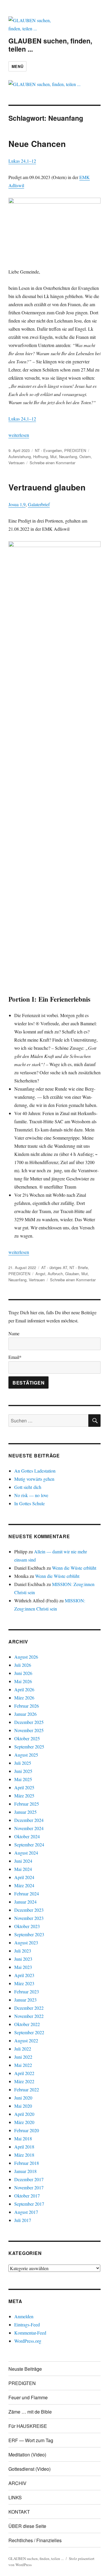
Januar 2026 (25, 1714)
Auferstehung (20, 457)
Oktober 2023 (27, 1926)
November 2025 (29, 1730)
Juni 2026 (23, 1673)
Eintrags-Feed (27, 2324)
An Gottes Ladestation (35, 1471)
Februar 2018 (27, 2163)
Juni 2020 (23, 2098)
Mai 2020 (23, 2106)
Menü (17, 66)
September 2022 (29, 2032)
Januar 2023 (25, 2000)
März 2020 (24, 2122)
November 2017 (29, 2187)
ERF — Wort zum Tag (31, 2440)
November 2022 (29, 2016)
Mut (53, 457)
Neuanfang (68, 457)
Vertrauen (16, 463)
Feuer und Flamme (28, 2397)
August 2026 (26, 1657)
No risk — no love (31, 1495)
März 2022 (24, 2081)
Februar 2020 (27, 2130)
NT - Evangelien (48, 450)
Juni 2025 (23, 1771)
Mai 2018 (23, 2138)
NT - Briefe (79, 1267)
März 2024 (24, 1885)
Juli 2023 (23, 1951)
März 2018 (24, 2155)
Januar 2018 (25, 2171)
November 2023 (29, 1918)
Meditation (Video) (27, 2455)
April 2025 (24, 1787)
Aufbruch (55, 1274)
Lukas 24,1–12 (22, 161)
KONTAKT (19, 2512)
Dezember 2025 (29, 1722)
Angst (40, 1274)
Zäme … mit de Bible (30, 2412)
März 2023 (24, 1983)
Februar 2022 (27, 2089)
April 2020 (24, 2114)
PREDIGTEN (75, 450)
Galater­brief (39, 504)
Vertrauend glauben (47, 487)
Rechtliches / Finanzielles (35, 2540)
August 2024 (26, 1853)
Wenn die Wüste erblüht (74, 1568)
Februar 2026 (27, 1706)
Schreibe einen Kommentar (52, 463)
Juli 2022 (23, 2049)
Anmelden (24, 2316)
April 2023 (24, 1975)
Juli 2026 (23, 1665)
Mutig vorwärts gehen (34, 1479)
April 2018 (24, 2147)
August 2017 (26, 2212)
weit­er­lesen (19, 435)
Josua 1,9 (17, 504)
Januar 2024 (25, 1902)
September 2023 (29, 1934)
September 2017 (29, 2204)
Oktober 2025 (27, 1738)
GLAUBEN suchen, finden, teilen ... (50, 45)
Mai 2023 (23, 1967)
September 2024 (29, 1845)
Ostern (85, 457)
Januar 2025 (25, 1812)
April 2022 (24, 2073)
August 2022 (26, 2040)
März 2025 (24, 1796)
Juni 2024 (23, 1861)
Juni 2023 (23, 1959)
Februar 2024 (27, 1894)
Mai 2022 (23, 2065)
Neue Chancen (37, 144)
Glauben (72, 1274)
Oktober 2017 (27, 2196)
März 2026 (24, 1698)
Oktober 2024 (27, 1836)
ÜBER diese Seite (27, 2526)
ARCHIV (17, 2483)
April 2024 (24, 1877)
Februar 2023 (27, 1991)
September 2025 (29, 1747)
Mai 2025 (23, 1779)
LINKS (15, 2497)
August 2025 (26, 1755)
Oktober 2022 (27, 2024)
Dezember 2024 (29, 1820)
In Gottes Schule (30, 1503)
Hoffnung (41, 457)
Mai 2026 (23, 1681)
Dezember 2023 (29, 1910)
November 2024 (29, 1828)
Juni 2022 (23, 2057)
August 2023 (26, 1942)
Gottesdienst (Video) (30, 2469)
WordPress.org (28, 2341)
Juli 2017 (23, 2220)
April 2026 (24, 1689)
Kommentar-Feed (30, 2333)
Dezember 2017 (29, 2179)
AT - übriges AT (54, 1267)
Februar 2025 (27, 1804)
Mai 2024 (23, 1869)
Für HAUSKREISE (28, 2426)
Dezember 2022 (29, 2008)
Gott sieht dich (28, 1487)
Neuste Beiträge (25, 2369)
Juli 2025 (23, 1763)
